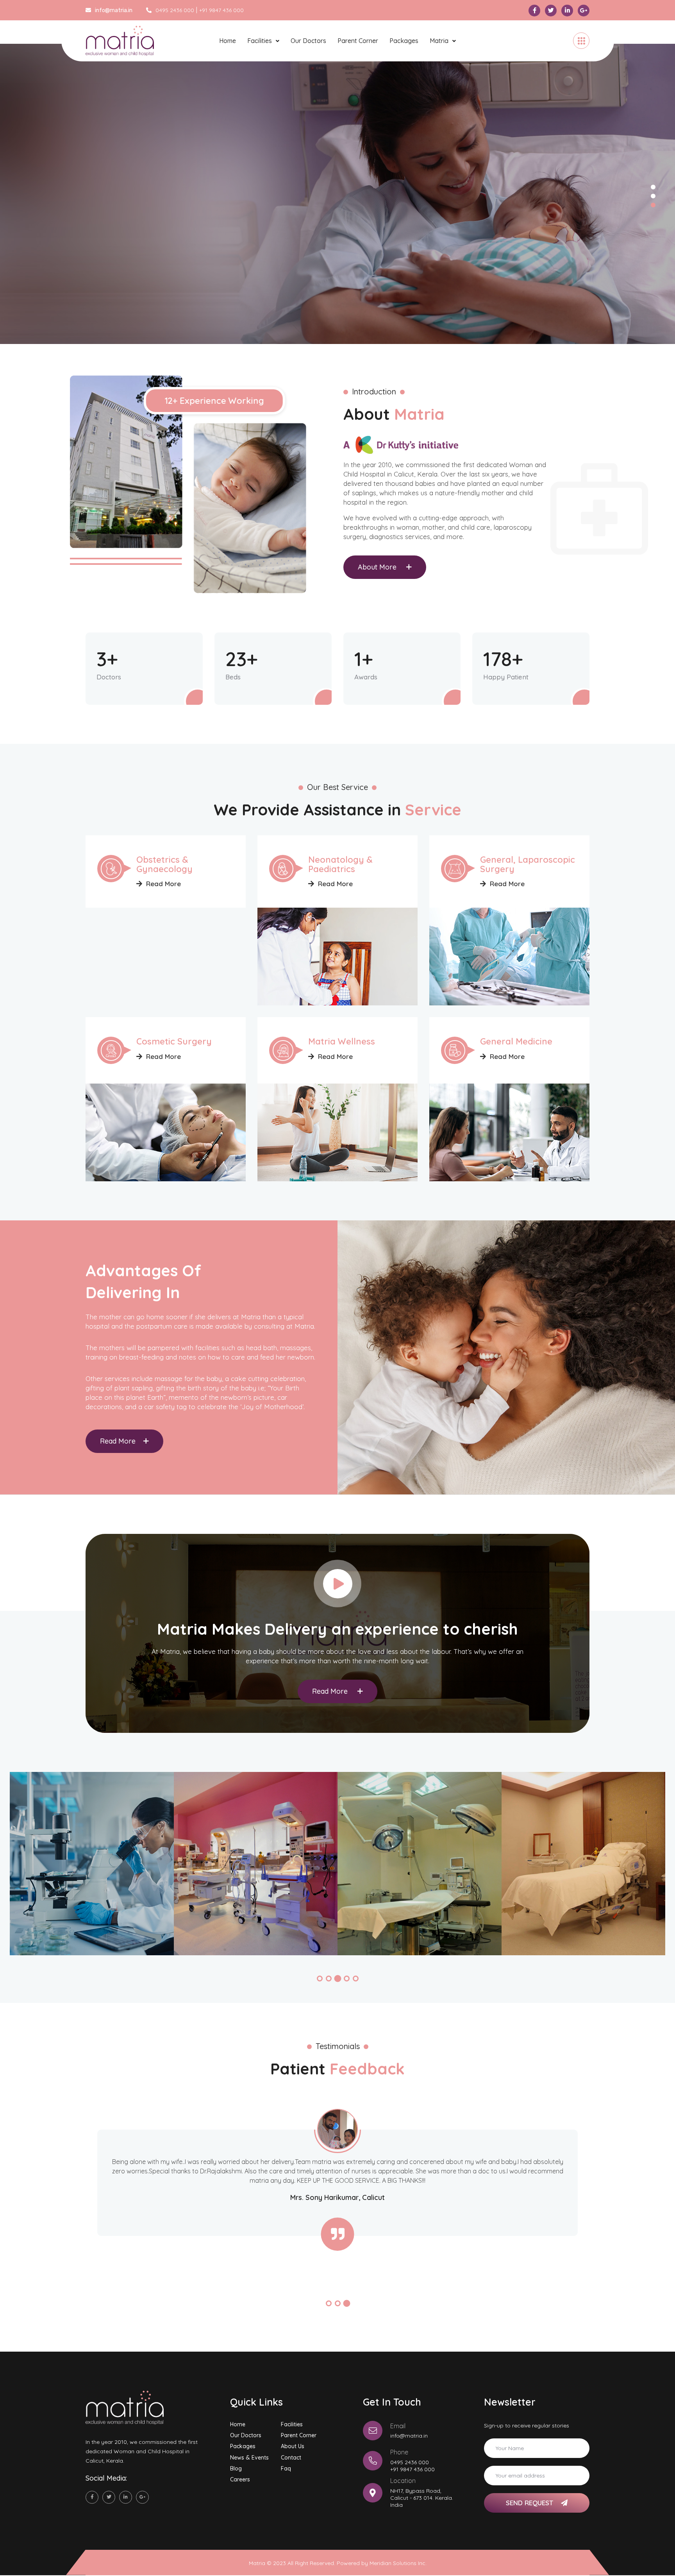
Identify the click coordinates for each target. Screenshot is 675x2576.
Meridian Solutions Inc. (398, 2563)
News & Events (249, 2458)
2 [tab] (653, 196)
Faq (286, 2469)
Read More (163, 884)
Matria (439, 41)
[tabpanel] (337, 194)
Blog (236, 2469)
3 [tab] (653, 205)
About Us (293, 2446)
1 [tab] (653, 187)
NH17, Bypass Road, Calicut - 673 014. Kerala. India (422, 2498)
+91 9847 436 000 (221, 10)
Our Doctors (308, 41)
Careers (240, 2479)
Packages (404, 41)
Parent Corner (358, 41)
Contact (291, 2458)
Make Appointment (131, 267)
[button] (320, 1979)
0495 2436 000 (175, 10)
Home (228, 41)
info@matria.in (409, 2436)
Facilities (260, 41)
